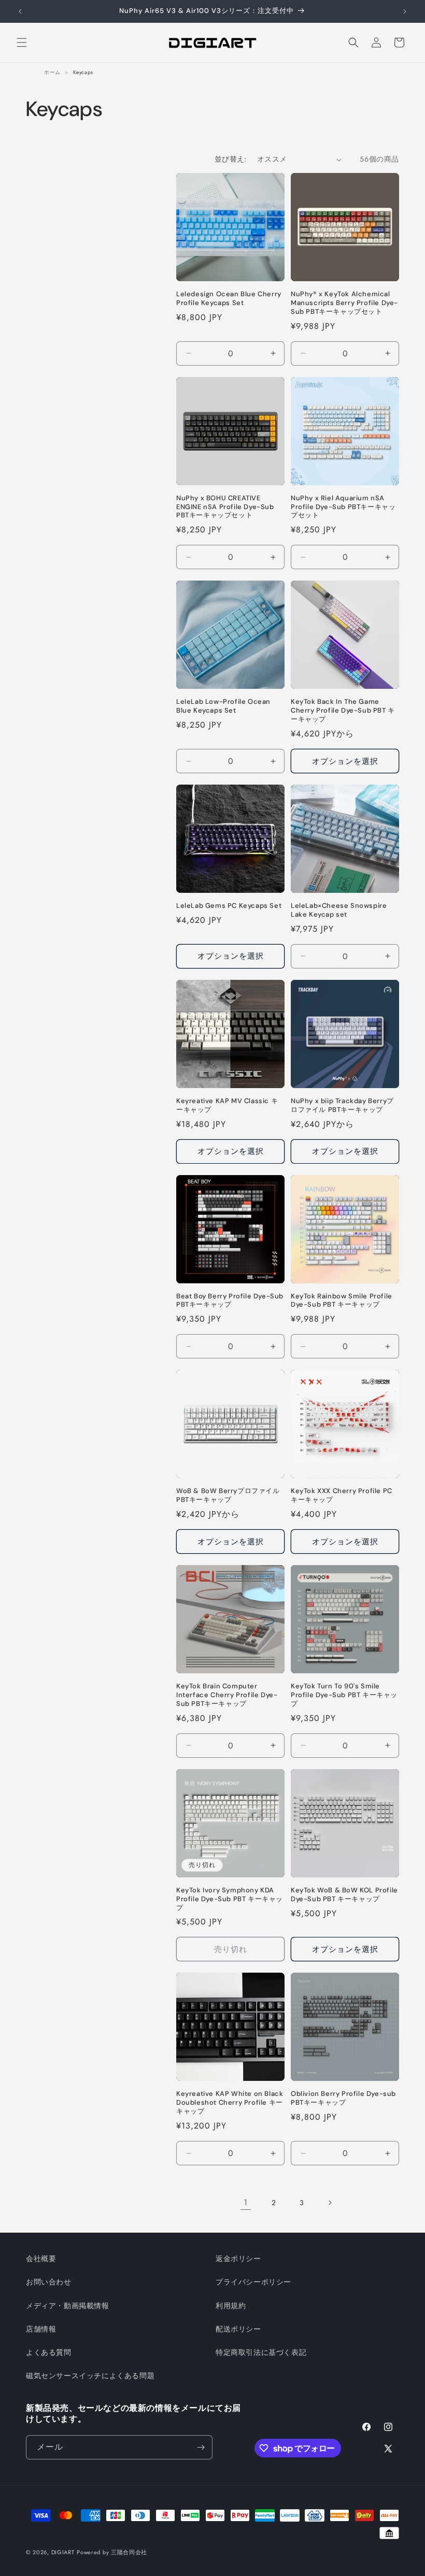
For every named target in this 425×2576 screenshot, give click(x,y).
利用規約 (231, 2306)
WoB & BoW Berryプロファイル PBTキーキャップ (228, 1495)
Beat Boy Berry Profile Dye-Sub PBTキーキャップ (230, 1301)
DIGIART (63, 2552)
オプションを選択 (345, 761)
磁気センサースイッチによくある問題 (90, 2376)
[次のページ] (330, 2203)
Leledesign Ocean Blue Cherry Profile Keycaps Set (229, 299)
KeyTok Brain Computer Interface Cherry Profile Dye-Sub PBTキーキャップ (227, 1695)
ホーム (52, 72)
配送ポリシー (238, 2329)
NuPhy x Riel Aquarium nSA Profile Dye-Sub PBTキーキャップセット (343, 507)
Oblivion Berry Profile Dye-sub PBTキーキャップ (343, 2098)
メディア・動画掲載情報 (68, 2306)
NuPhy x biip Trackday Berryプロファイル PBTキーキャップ (342, 1105)
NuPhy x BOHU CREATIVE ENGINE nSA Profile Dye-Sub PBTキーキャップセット (225, 507)
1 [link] (246, 2202)
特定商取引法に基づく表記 (261, 2352)
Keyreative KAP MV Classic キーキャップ (227, 1105)
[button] (22, 42)
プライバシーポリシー (253, 2282)
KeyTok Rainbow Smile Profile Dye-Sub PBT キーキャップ (342, 1301)
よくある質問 (49, 2352)
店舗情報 (41, 2329)
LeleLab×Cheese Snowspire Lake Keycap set (339, 910)
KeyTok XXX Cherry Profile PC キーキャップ (342, 1495)
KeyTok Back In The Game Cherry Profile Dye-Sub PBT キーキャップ (343, 711)
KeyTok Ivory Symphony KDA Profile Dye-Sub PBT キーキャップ (230, 1899)
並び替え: (231, 159)
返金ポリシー (238, 2259)
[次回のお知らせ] (405, 11)
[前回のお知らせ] (20, 11)
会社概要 (41, 2259)
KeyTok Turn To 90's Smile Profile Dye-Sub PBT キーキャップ (344, 1695)
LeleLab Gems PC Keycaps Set (229, 906)
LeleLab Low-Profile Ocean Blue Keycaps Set (223, 706)
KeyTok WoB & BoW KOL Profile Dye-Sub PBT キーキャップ (344, 1895)
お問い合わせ (49, 2282)
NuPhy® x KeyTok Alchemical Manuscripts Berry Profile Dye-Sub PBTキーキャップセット (344, 303)
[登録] (201, 2447)
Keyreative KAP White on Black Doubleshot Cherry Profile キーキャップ (230, 2103)
